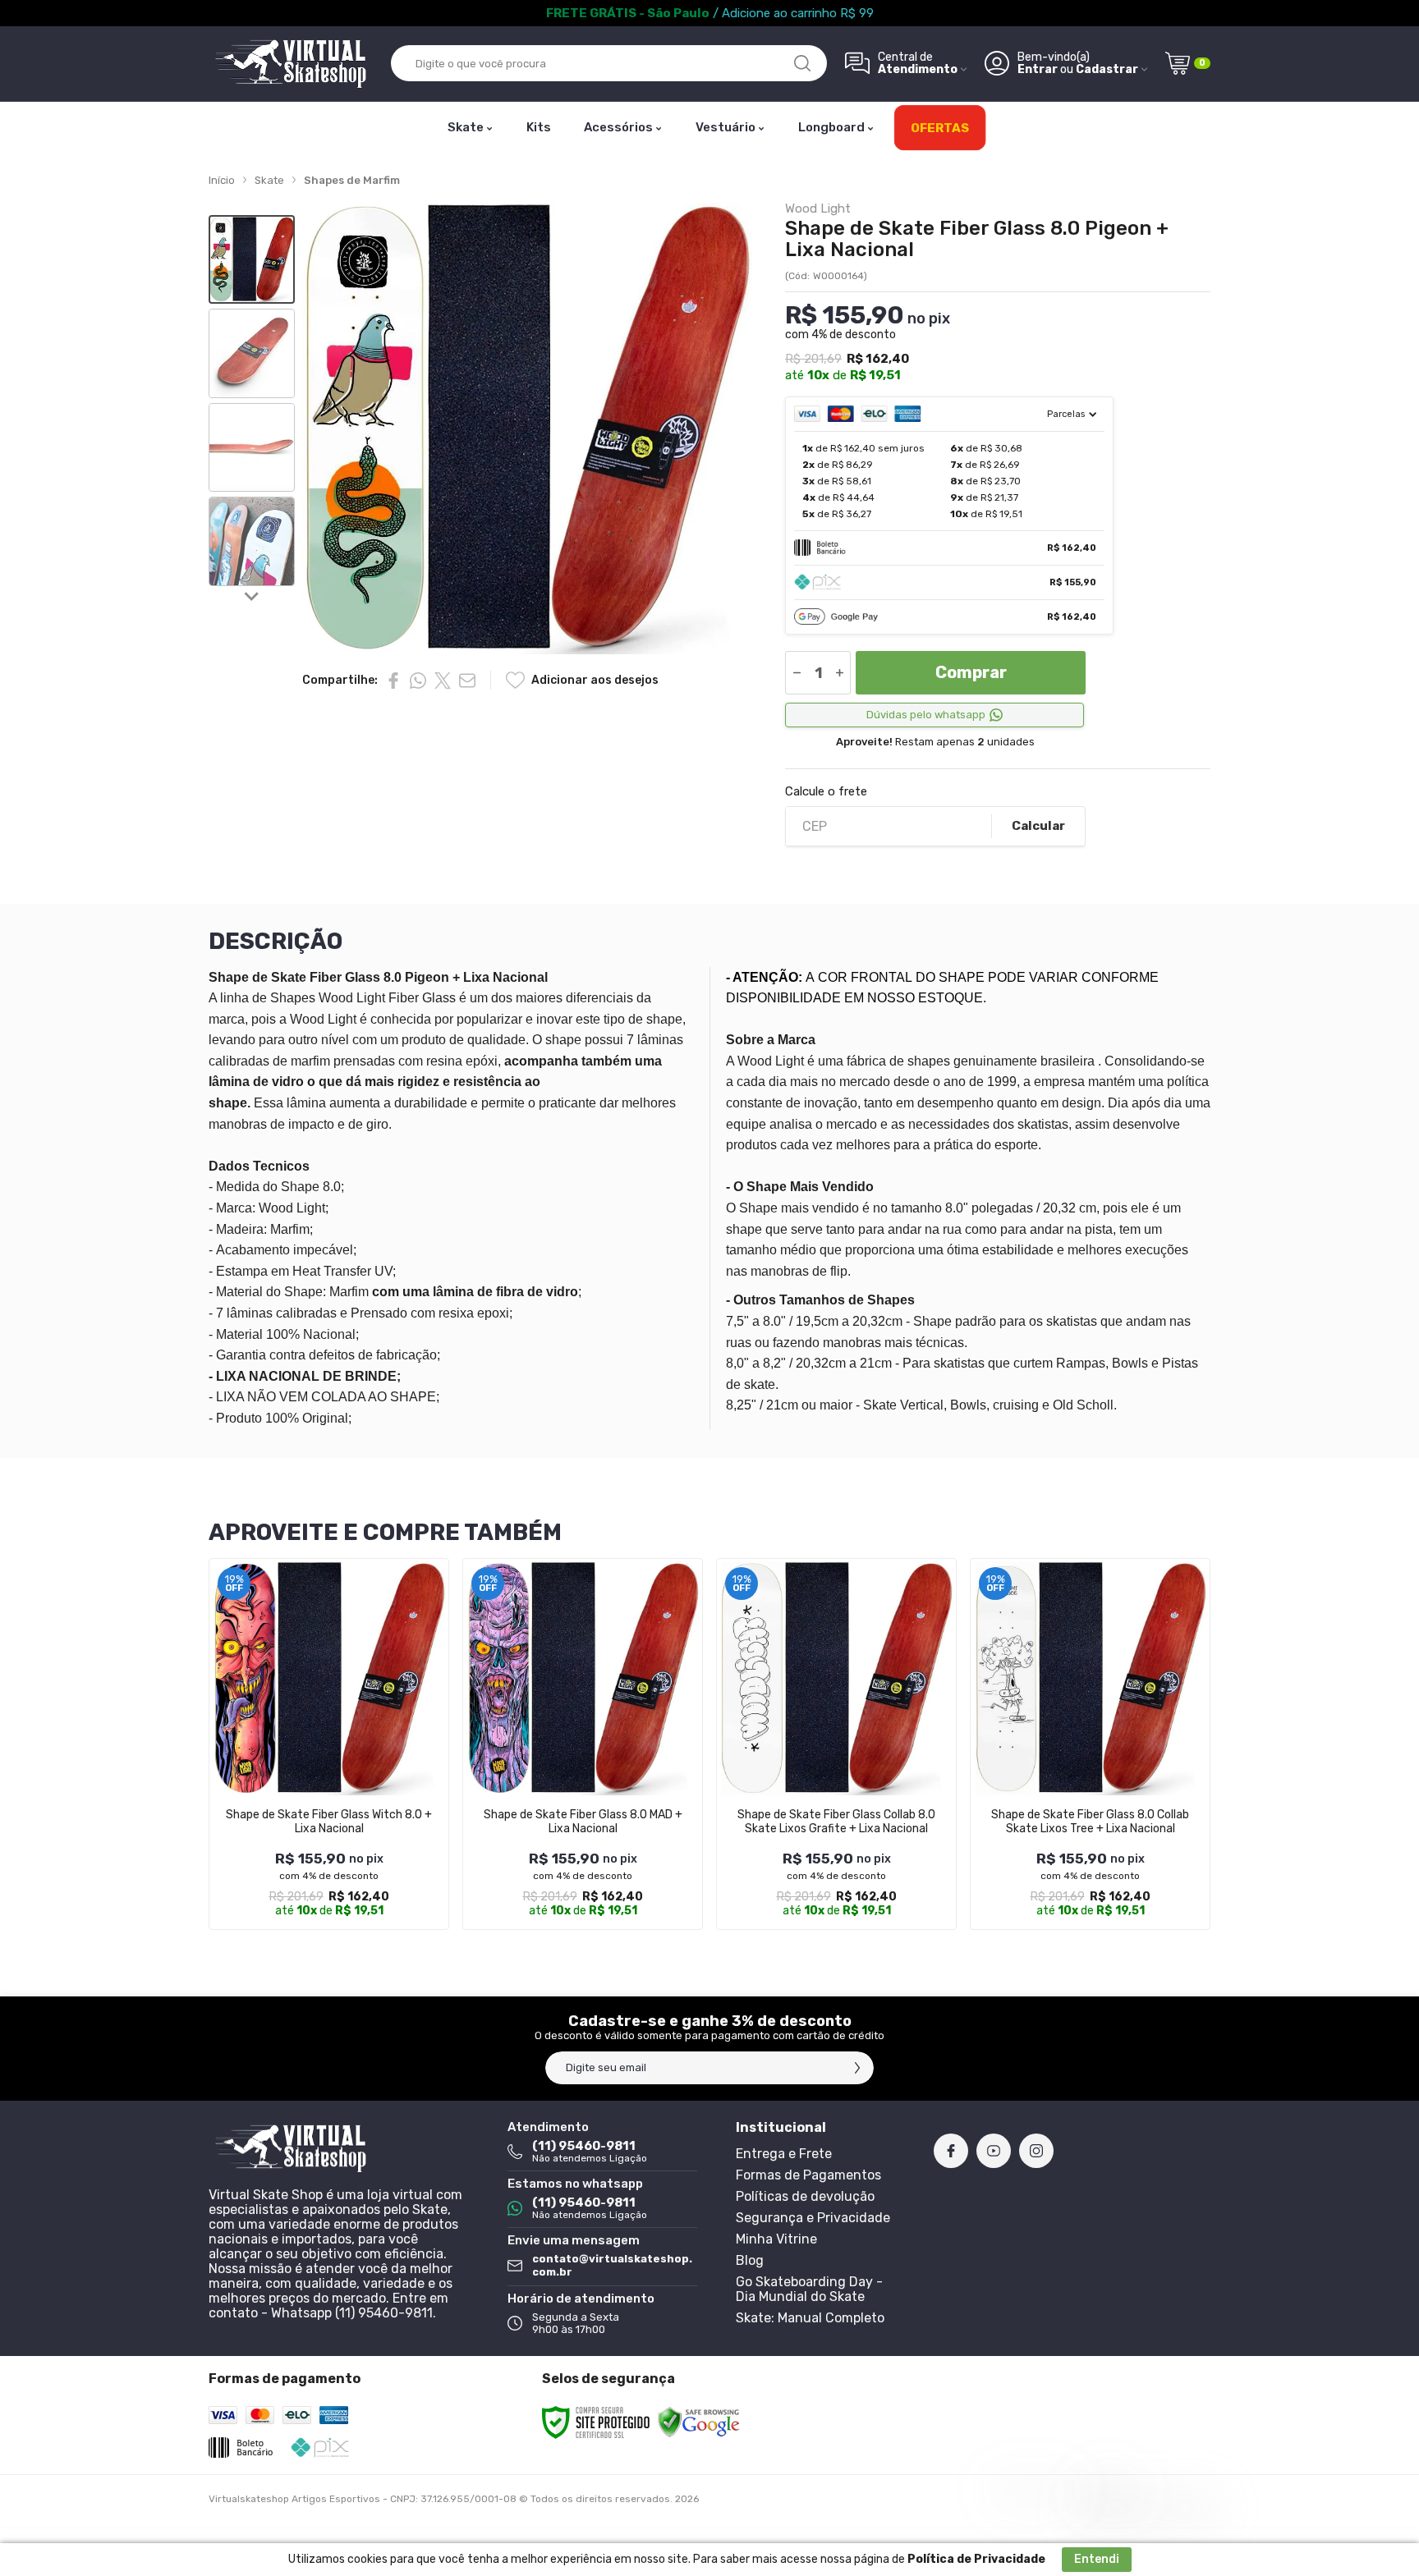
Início (222, 180)
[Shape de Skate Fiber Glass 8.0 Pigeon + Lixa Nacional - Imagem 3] (252, 448)
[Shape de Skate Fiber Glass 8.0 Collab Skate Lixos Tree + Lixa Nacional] (1090, 1744)
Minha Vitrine (776, 2239)
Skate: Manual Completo (810, 2318)
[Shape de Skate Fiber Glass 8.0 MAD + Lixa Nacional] (583, 1744)
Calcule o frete (826, 792)
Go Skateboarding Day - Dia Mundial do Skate (809, 2289)
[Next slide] (252, 596)
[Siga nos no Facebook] (951, 2151)
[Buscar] (802, 63)
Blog (750, 2260)
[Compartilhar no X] (443, 681)
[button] (252, 260)
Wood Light (818, 209)
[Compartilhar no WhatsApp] (418, 681)
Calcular (1038, 826)
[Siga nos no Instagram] (1036, 2151)
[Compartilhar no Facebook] (393, 681)
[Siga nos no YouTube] (994, 2151)
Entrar (1038, 69)
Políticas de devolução (805, 2196)
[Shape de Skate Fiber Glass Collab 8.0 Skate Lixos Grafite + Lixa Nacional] (836, 1744)
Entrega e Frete (784, 2154)
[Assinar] (857, 2068)
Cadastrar (1107, 69)
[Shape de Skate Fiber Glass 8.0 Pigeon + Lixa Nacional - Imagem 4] (252, 541)
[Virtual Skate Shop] (291, 64)
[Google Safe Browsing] (699, 2422)
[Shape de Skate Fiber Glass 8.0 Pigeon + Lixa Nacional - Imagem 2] (252, 353)
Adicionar (361, 1799)
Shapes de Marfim (352, 180)
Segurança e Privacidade (813, 2218)
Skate (269, 180)
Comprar (971, 672)
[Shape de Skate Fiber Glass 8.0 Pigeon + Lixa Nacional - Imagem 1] (252, 260)
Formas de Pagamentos (808, 2175)
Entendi (1097, 2559)
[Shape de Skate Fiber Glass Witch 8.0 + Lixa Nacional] (329, 1744)
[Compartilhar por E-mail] (467, 681)
